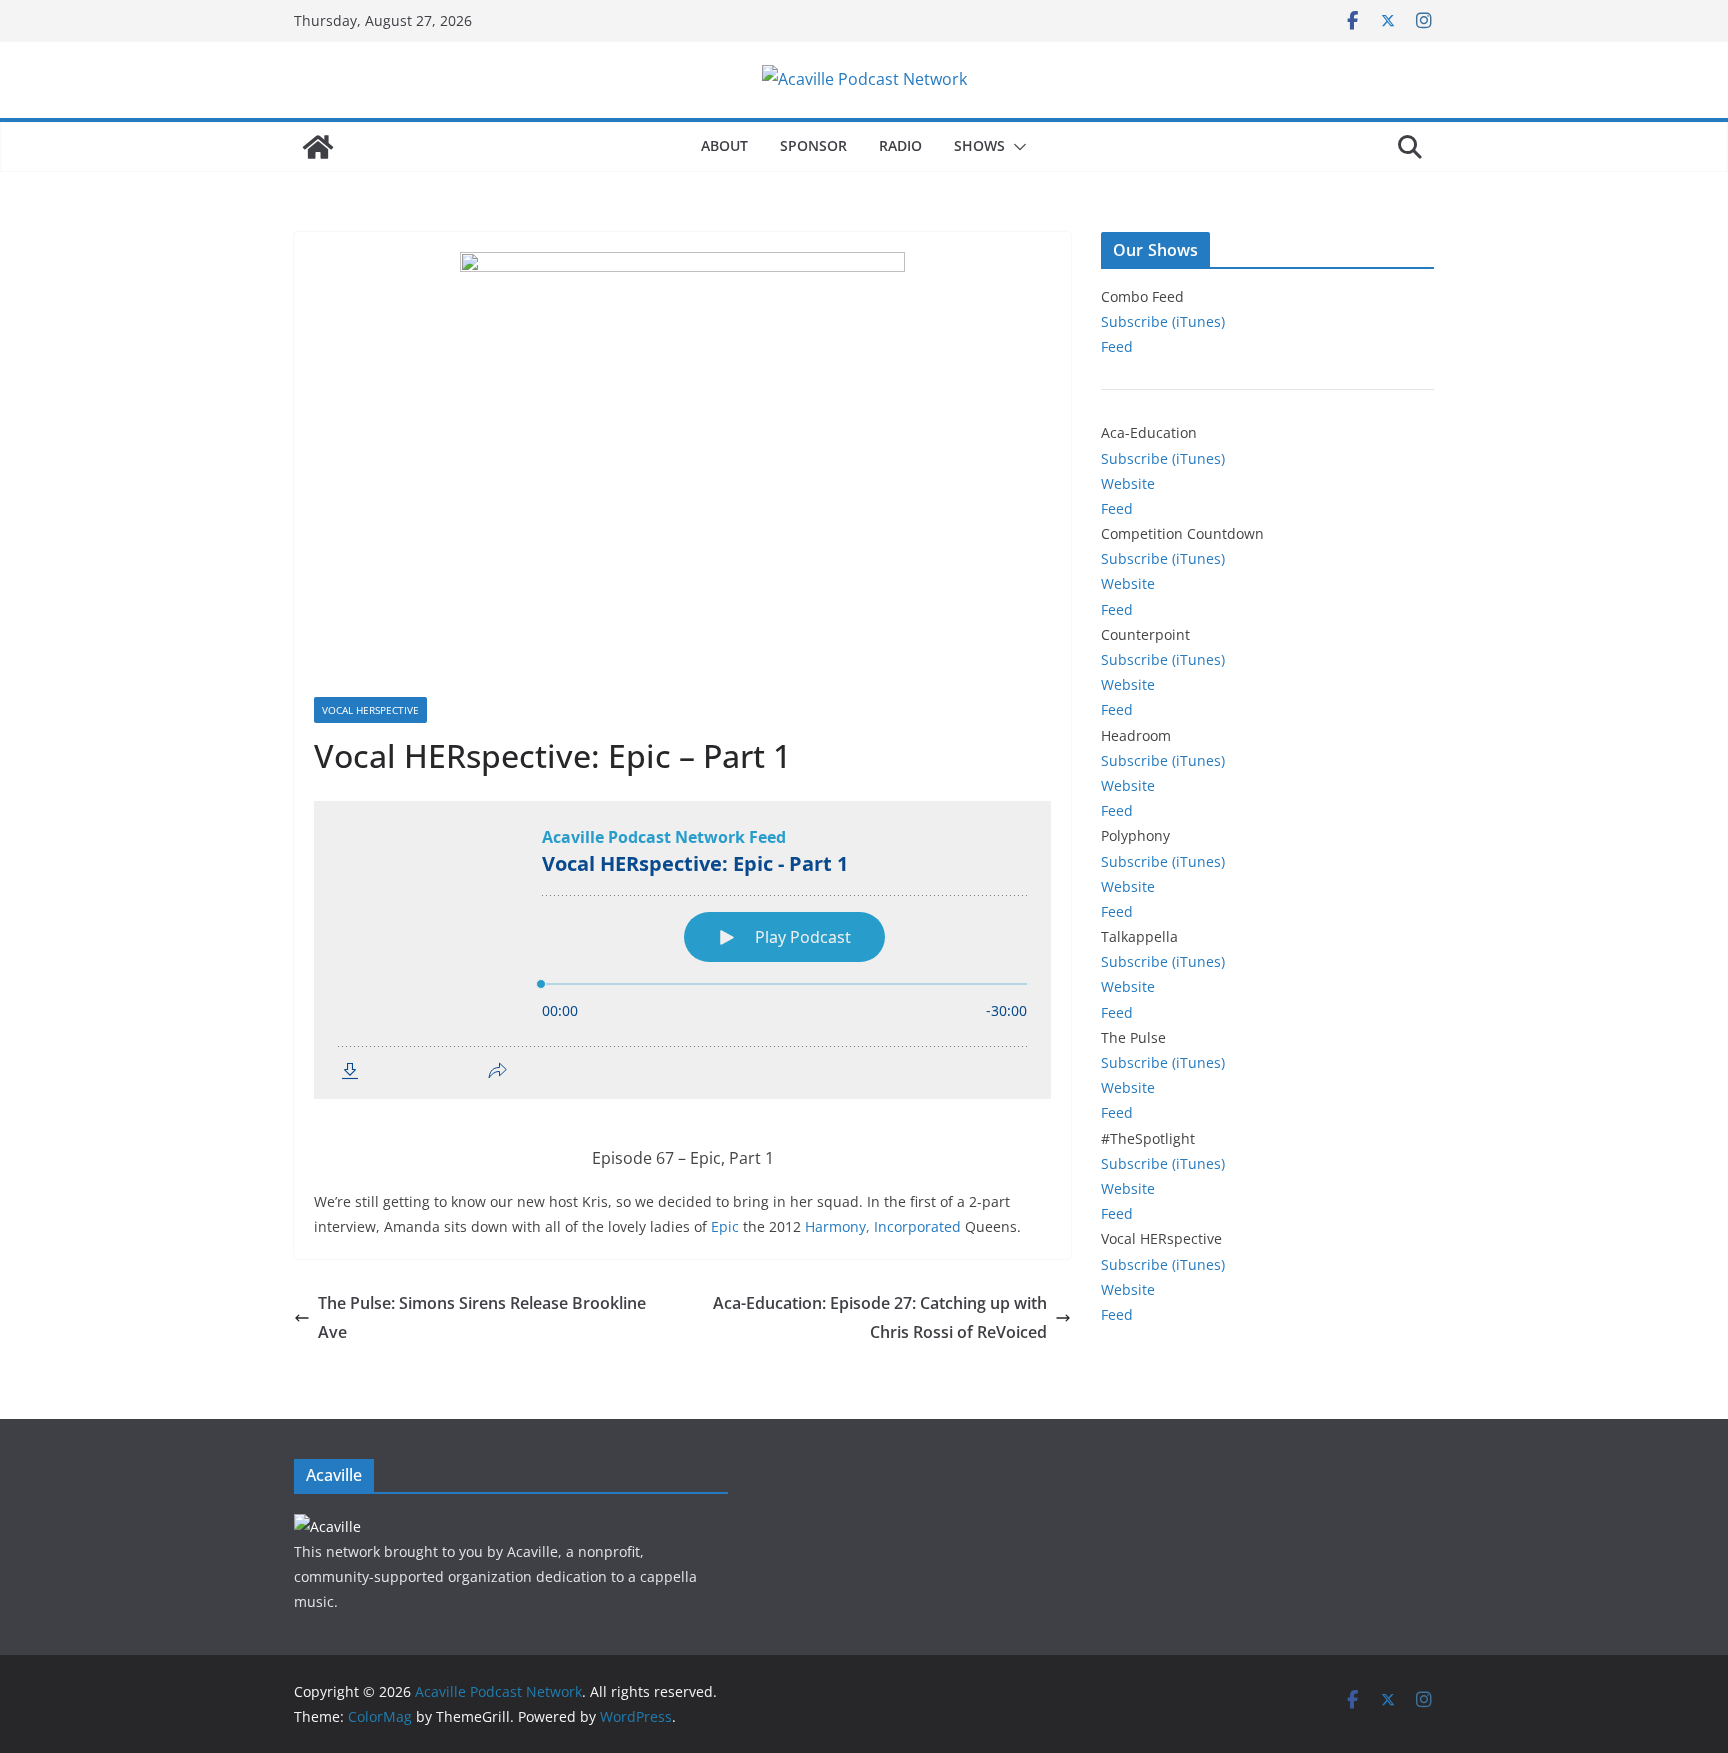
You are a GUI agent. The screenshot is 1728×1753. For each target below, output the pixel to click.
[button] (1016, 147)
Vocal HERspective (370, 710)
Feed (1117, 346)
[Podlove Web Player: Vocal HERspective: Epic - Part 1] (682, 950)
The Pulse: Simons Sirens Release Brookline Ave (482, 1317)
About (724, 145)
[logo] (327, 1526)
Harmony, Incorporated (883, 1226)
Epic (725, 1226)
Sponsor (813, 145)
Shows (979, 145)
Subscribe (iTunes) (1163, 321)
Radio (900, 145)
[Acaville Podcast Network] (318, 147)
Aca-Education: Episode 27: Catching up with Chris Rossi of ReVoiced (880, 1317)
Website (1128, 483)
